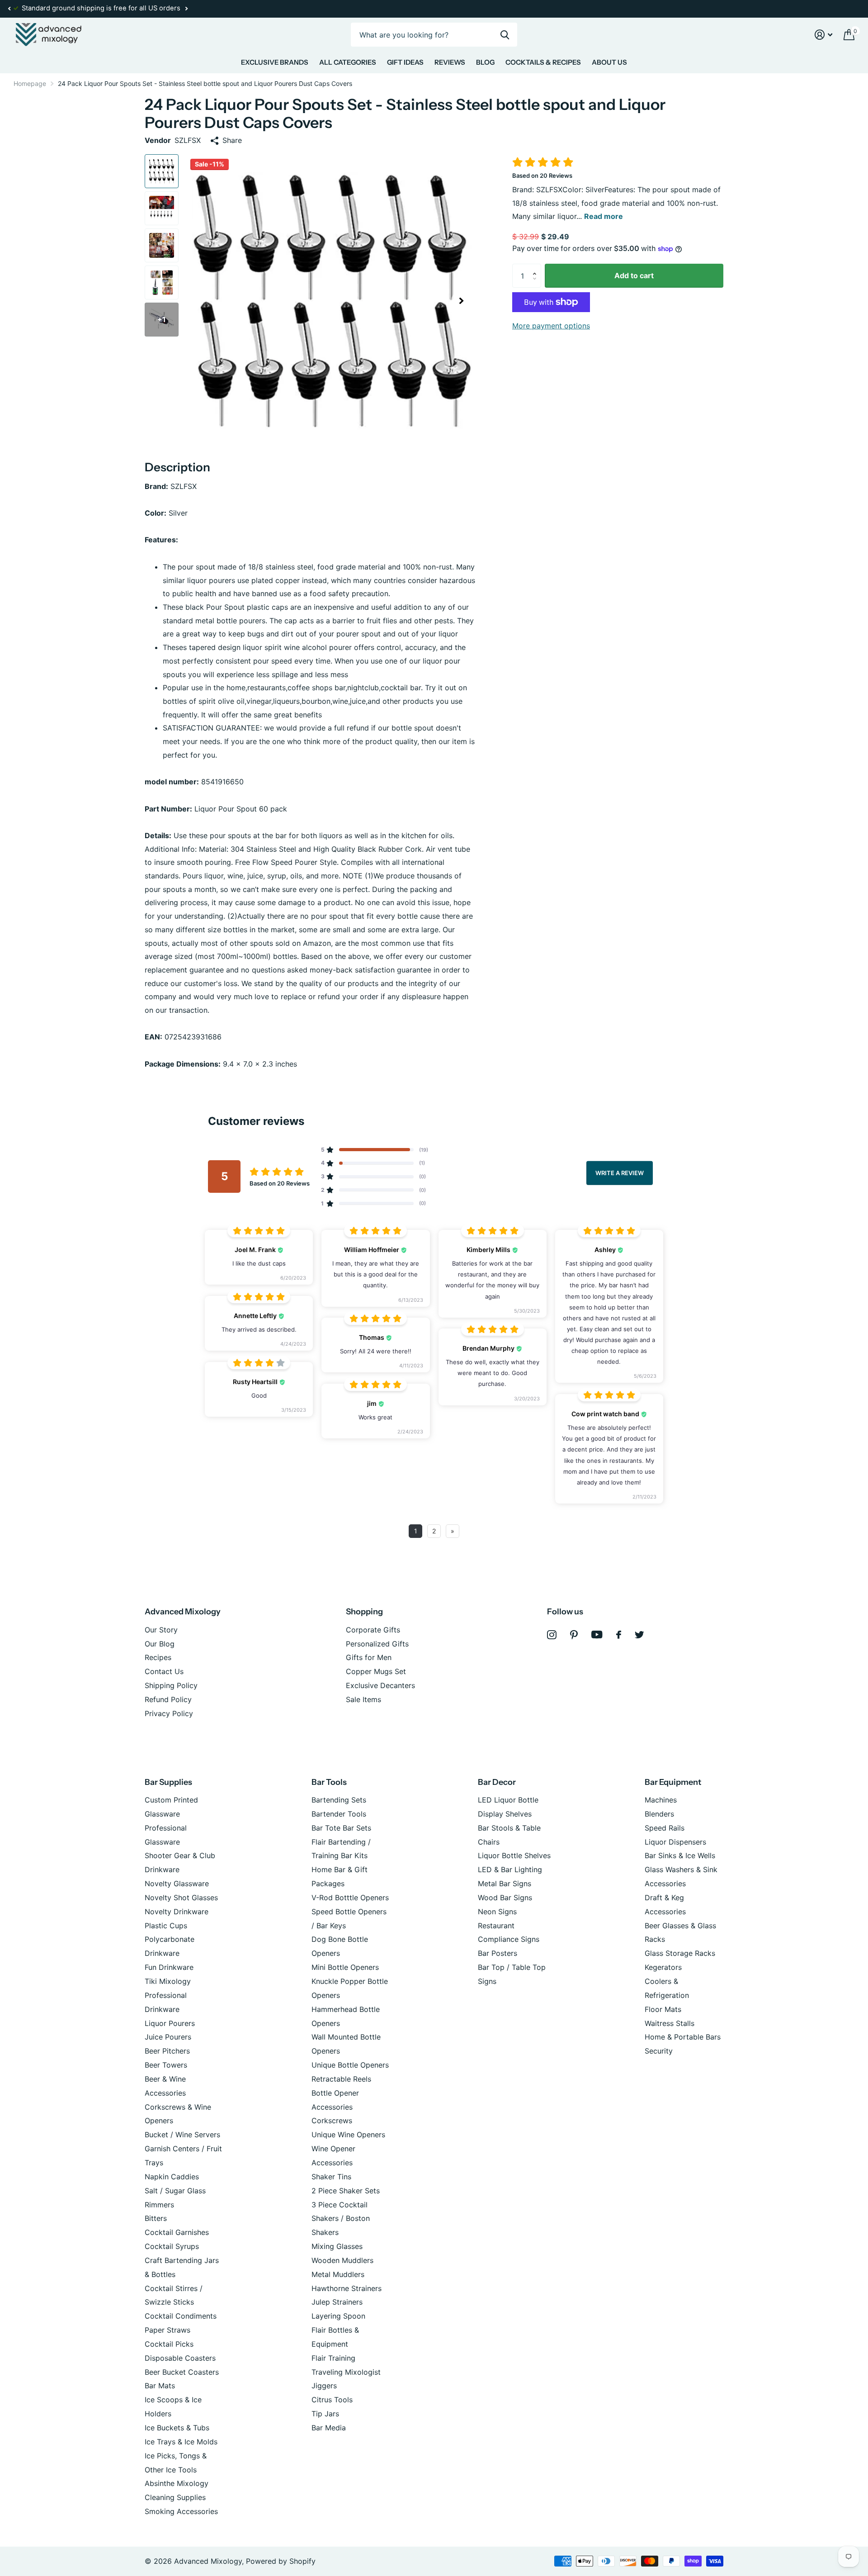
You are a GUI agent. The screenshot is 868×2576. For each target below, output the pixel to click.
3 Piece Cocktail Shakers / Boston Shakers (341, 2219)
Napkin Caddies (172, 2177)
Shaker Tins (331, 2177)
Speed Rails (665, 1828)
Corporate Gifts (373, 1630)
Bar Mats (160, 2386)
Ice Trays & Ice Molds (181, 2442)
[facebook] (619, 1635)
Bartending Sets (339, 1800)
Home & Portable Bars (683, 2037)
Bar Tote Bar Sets (341, 1828)
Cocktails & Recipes (543, 62)
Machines (661, 1800)
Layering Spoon (338, 2316)
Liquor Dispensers (675, 1842)
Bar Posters (498, 1953)
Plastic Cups (166, 1926)
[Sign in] (824, 35)
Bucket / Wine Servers (182, 2135)
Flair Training (333, 2358)
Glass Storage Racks (680, 1953)
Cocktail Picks (169, 2344)
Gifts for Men (369, 1657)
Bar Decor (497, 1782)
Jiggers (324, 2386)
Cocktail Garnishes (177, 2232)
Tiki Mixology (168, 1981)
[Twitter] (639, 1635)
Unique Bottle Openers (350, 2065)
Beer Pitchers (167, 2051)
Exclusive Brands (275, 62)
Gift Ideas (405, 62)
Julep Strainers (337, 2302)
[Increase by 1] (537, 267)
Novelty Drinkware (177, 1912)
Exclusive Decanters (380, 1685)
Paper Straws (167, 2330)
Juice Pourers (168, 2037)
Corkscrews (332, 2121)
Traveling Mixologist (346, 2372)
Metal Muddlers (338, 2274)
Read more (604, 216)
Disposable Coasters (180, 2358)
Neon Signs (497, 1912)
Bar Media (329, 2428)
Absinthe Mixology (177, 2483)
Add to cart (634, 275)
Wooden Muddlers (342, 2260)
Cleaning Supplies (175, 2497)
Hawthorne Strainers (347, 2288)
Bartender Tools (339, 1814)
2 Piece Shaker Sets (346, 2191)
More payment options (551, 326)
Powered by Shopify (281, 2561)
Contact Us (164, 1671)
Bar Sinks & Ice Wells (680, 1855)
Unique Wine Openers (348, 2135)
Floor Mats (663, 2009)
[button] (9, 9)
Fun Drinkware (169, 1967)
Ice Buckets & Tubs (177, 2428)
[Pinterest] (574, 1635)
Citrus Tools (332, 2400)
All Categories (348, 62)
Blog (485, 62)
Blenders (659, 1814)
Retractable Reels (341, 2079)
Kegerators (663, 1967)
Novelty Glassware (177, 1883)
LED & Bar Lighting (510, 1869)
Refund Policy (168, 1699)
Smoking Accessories (181, 2511)
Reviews (450, 62)
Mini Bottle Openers (345, 1967)
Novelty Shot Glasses (181, 1898)
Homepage (30, 83)
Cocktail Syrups (172, 2246)
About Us (609, 62)
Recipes (158, 1657)
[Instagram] (552, 1635)
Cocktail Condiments (181, 2316)
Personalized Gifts (377, 1644)
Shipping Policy (171, 1685)
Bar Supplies (168, 1782)
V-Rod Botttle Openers (350, 1898)
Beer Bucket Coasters (182, 2372)
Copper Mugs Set (376, 1671)
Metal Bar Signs (505, 1883)
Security (659, 2051)
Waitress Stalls (670, 2023)
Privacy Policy (169, 1713)
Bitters (156, 2218)
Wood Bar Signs (505, 1898)
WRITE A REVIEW (620, 1172)
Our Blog (160, 1644)
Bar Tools (329, 1782)
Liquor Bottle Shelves (514, 1855)
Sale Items (363, 1699)
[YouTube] (597, 1634)
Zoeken (505, 35)
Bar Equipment (673, 1782)
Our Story (161, 1630)
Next (186, 9)
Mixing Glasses (337, 2246)
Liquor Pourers (170, 2023)
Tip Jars (325, 2414)
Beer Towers (166, 2065)
